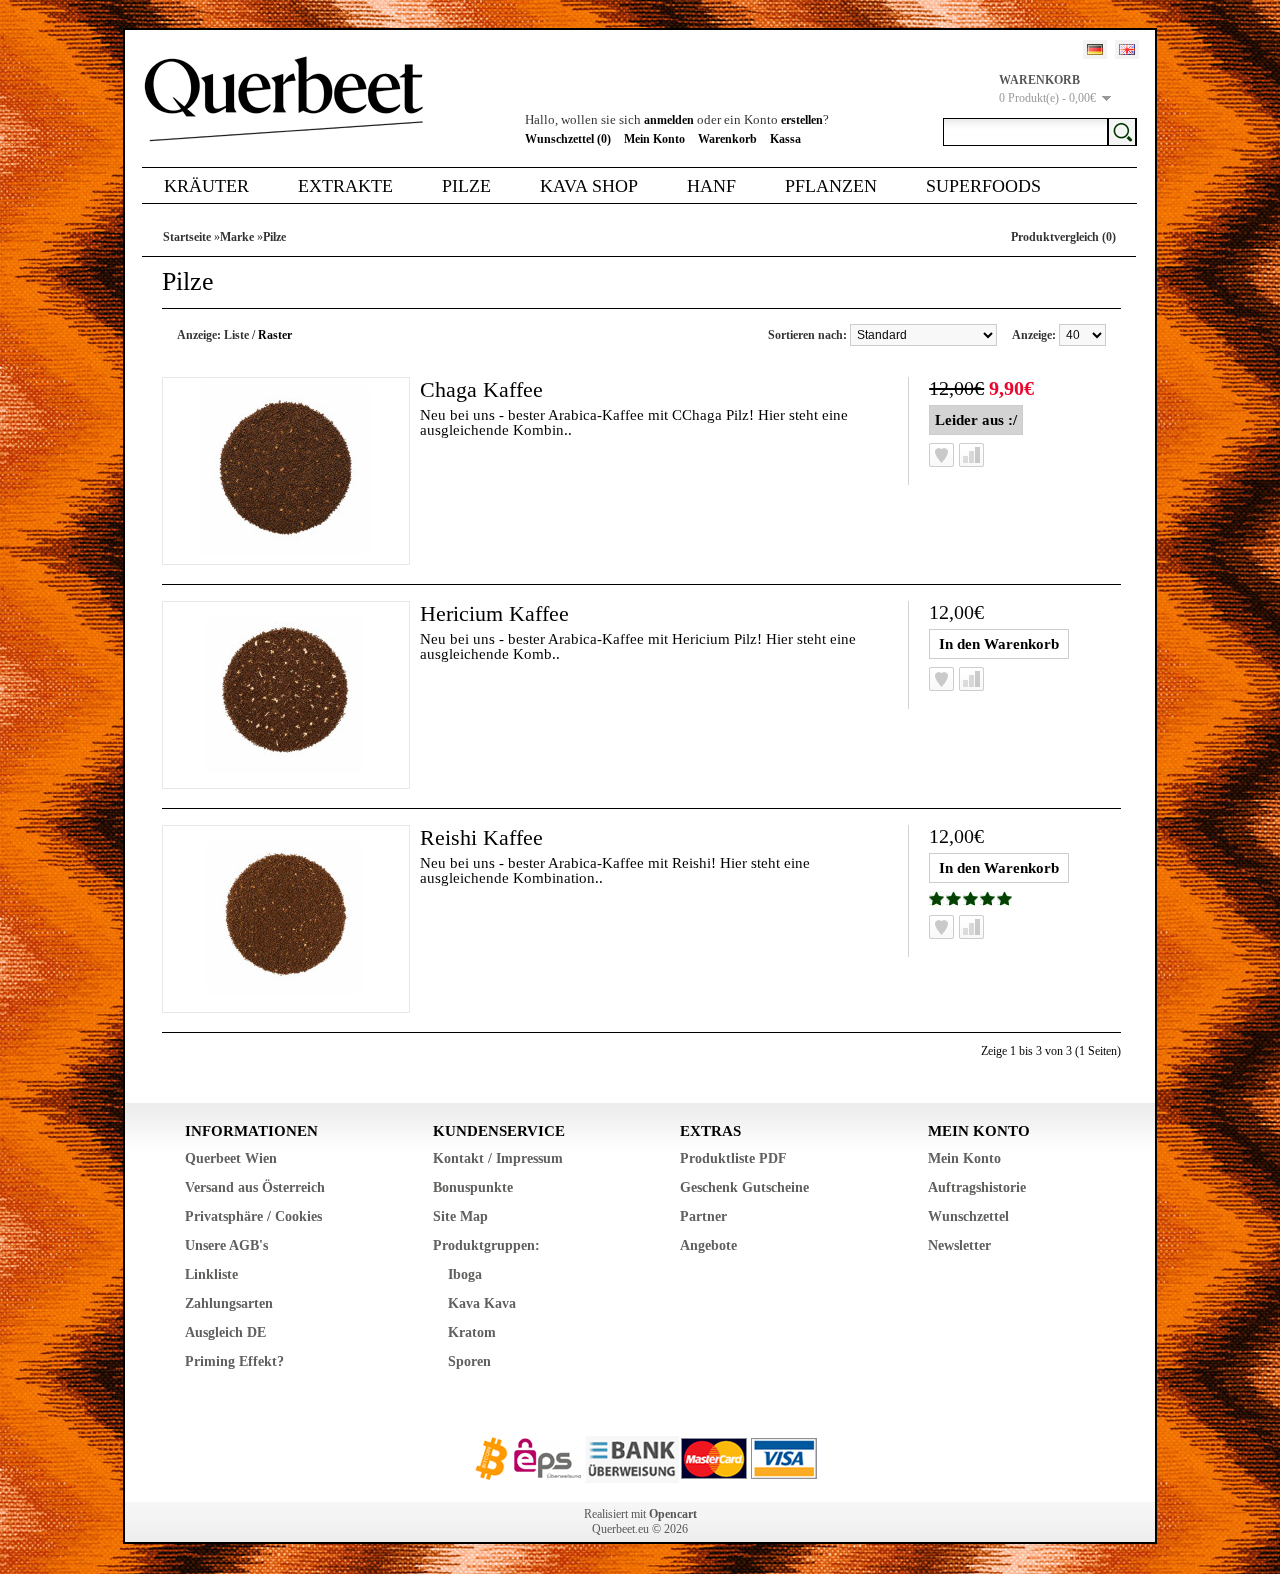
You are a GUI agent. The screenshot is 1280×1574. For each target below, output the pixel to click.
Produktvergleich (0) (1063, 237)
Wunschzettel (968, 1216)
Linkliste (211, 1274)
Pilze (466, 186)
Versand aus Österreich (255, 1187)
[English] (1127, 49)
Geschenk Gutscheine (744, 1187)
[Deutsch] (1095, 49)
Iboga (465, 1274)
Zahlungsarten (229, 1303)
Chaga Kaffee (481, 389)
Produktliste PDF (733, 1158)
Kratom (472, 1332)
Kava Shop (589, 186)
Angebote (708, 1245)
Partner (703, 1216)
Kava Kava (482, 1303)
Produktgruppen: (486, 1245)
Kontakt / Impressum (498, 1158)
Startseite (187, 237)
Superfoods (983, 186)
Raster (275, 335)
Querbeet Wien (231, 1158)
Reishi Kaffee (481, 837)
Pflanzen (831, 186)
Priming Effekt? (234, 1361)
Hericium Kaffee (494, 613)
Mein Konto (654, 139)
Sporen (469, 1361)
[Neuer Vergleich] (971, 455)
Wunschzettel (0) (568, 139)
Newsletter (959, 1245)
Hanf (711, 186)
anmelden (669, 120)
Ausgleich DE (225, 1332)
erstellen (802, 120)
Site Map (460, 1216)
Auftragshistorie (977, 1187)
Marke (237, 237)
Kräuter (206, 186)
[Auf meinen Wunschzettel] (941, 455)
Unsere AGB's (226, 1245)
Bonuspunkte (473, 1187)
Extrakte (345, 186)
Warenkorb (727, 139)
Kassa (785, 139)
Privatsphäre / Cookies (253, 1216)
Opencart (673, 1514)
